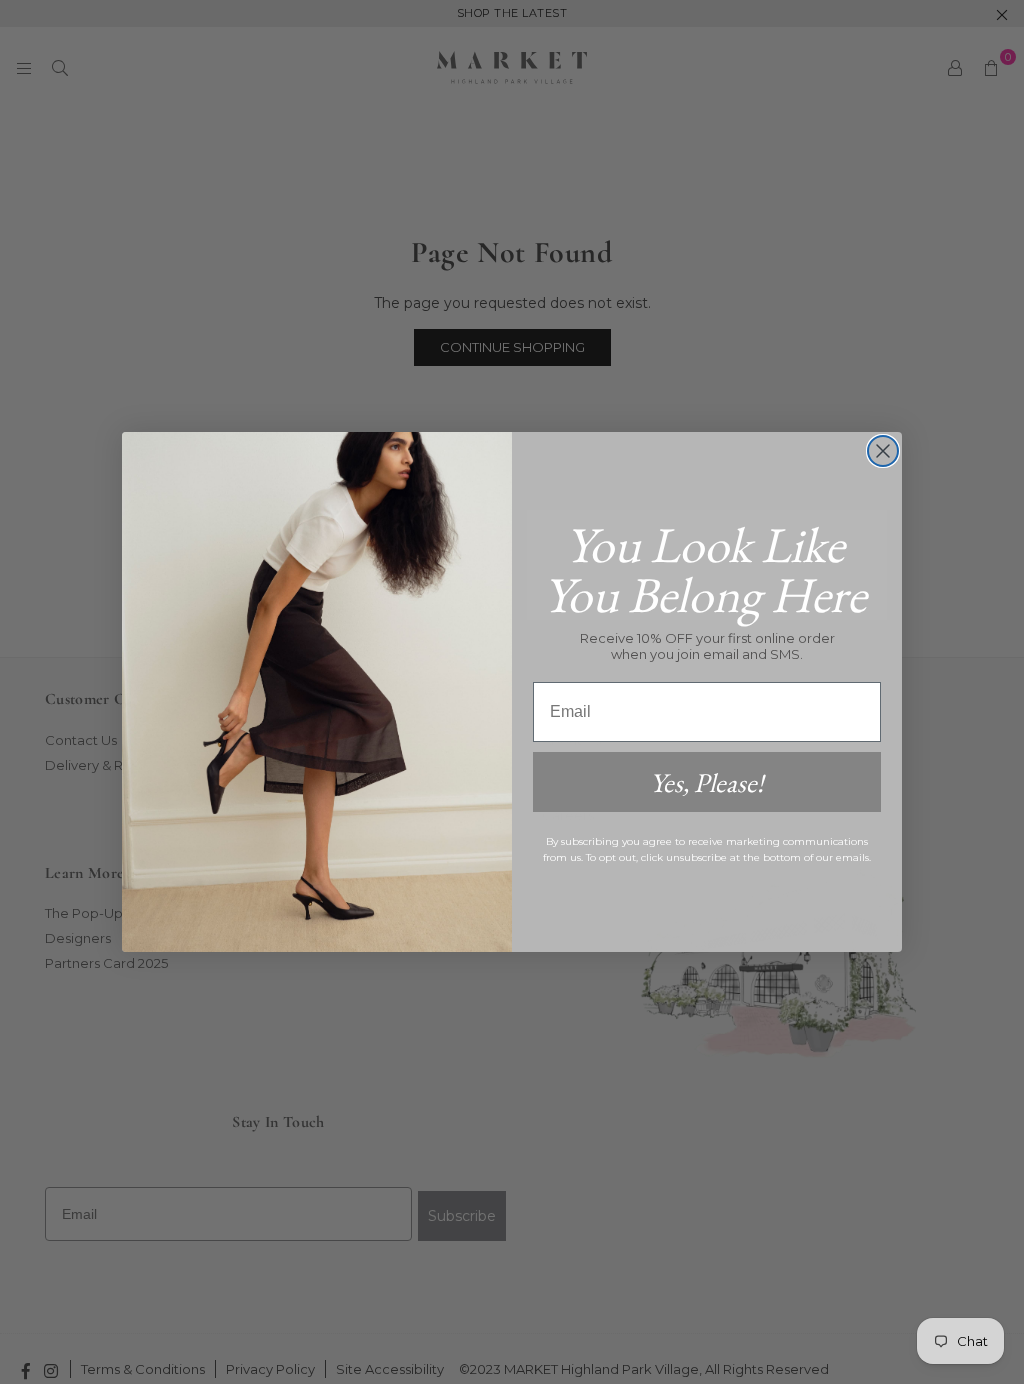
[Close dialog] (883, 451)
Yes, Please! (707, 782)
